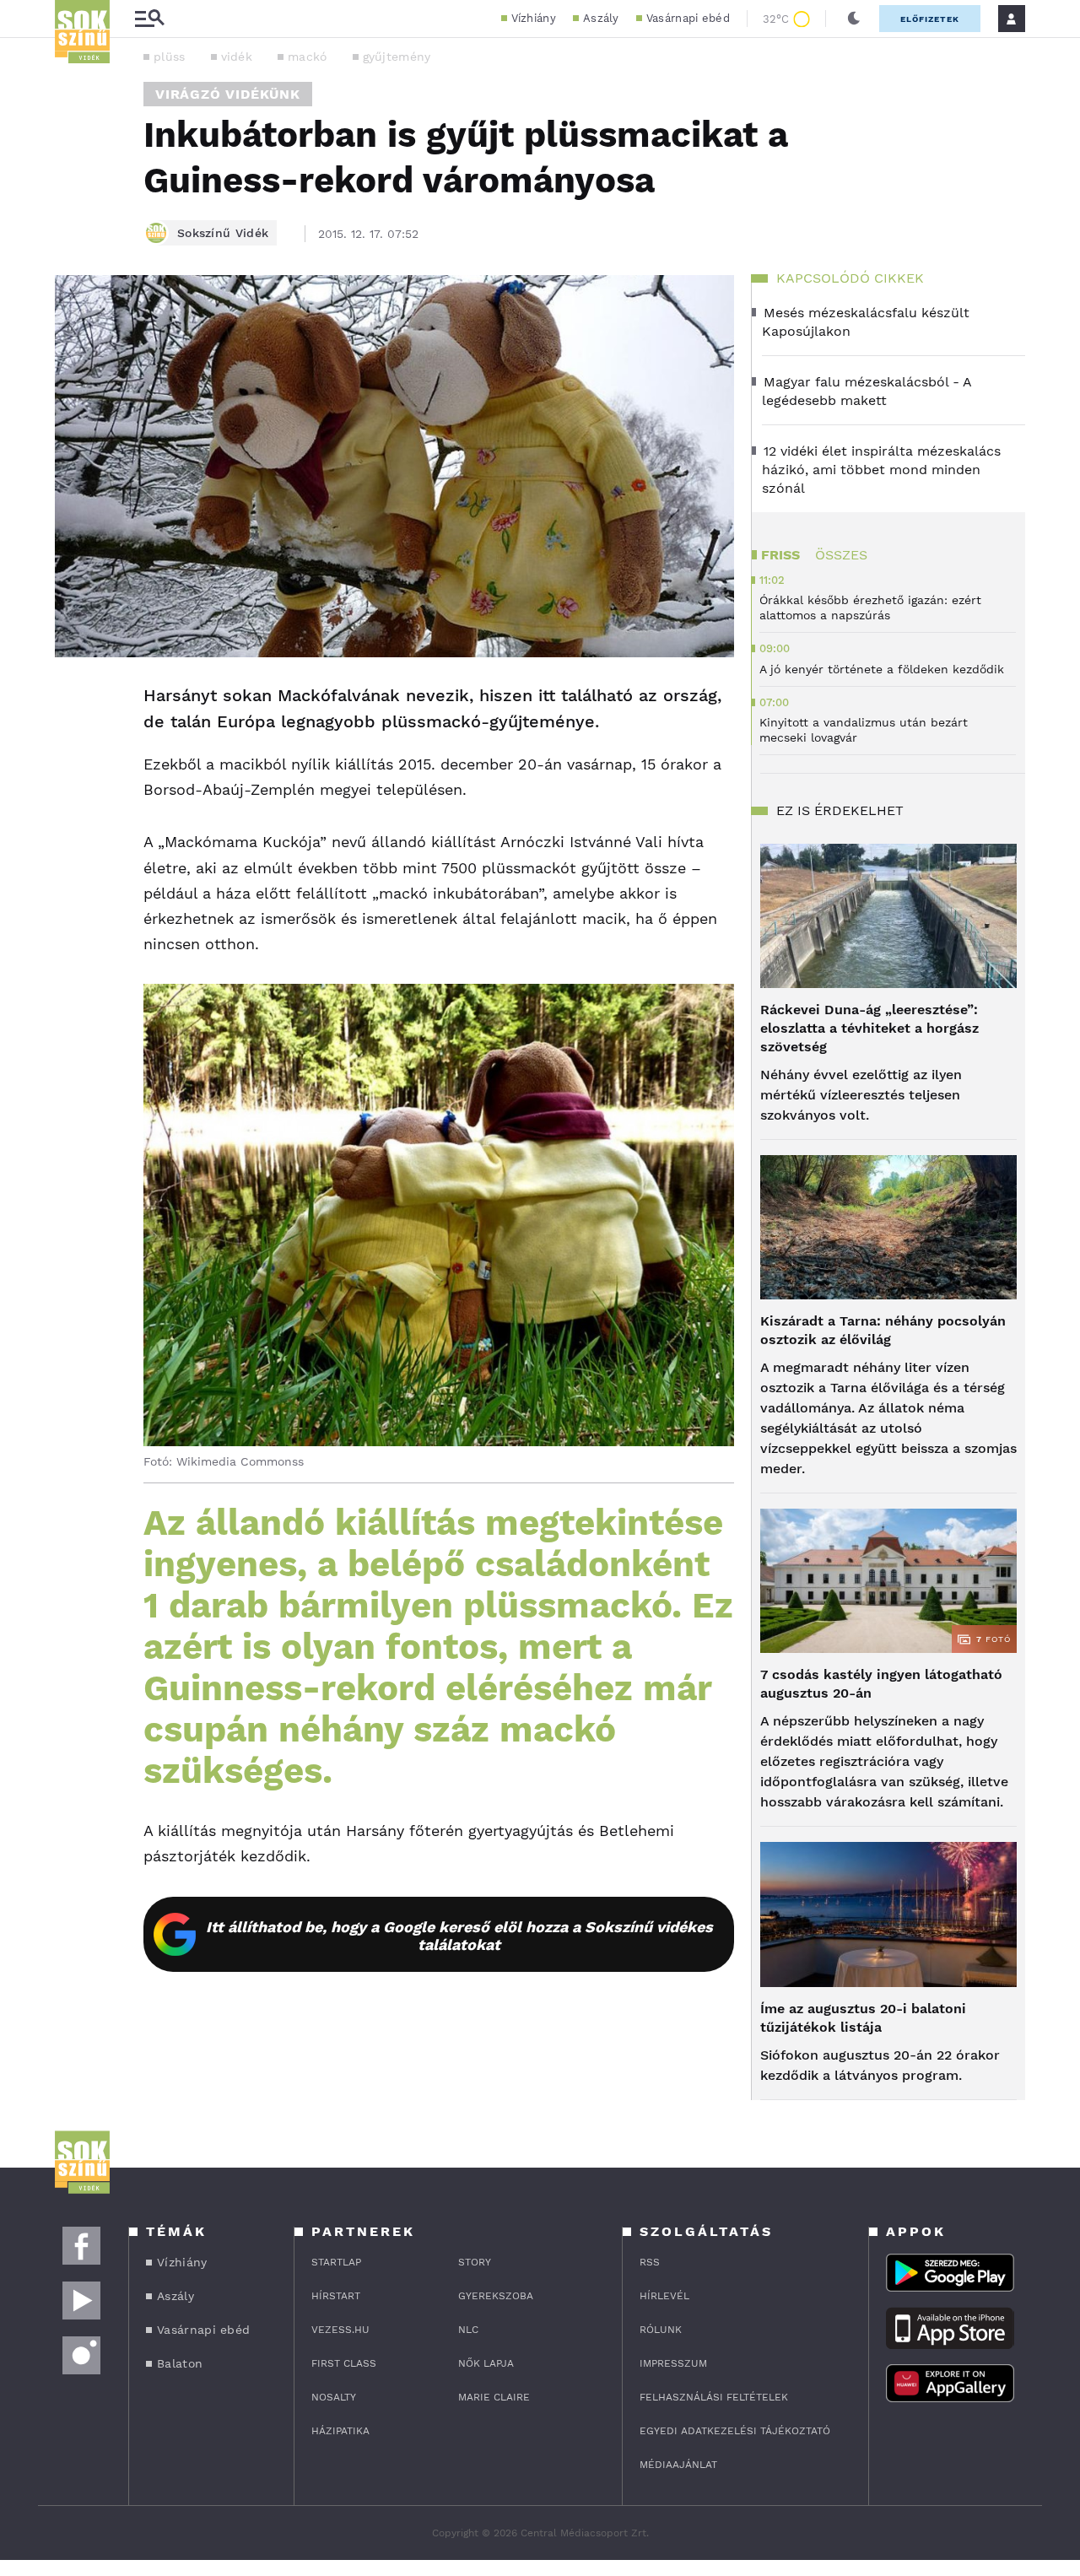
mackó (308, 57)
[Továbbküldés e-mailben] (73, 747)
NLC (468, 2330)
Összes (841, 555)
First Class (344, 2363)
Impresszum (673, 2363)
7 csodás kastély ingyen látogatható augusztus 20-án (881, 1684)
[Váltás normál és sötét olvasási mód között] (854, 19)
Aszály (601, 18)
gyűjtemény (397, 57)
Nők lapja (486, 2363)
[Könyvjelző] (73, 797)
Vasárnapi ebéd (688, 18)
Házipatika (340, 2431)
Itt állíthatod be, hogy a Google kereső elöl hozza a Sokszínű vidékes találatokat (459, 1936)
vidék (237, 57)
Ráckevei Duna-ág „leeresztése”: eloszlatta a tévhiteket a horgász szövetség (869, 1028)
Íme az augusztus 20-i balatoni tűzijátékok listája (863, 2018)
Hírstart (336, 2296)
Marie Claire (494, 2397)
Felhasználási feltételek (714, 2397)
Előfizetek (930, 19)
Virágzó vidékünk (228, 94)
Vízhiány (534, 18)
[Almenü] (149, 19)
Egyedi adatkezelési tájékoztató (735, 2431)
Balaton (180, 2363)
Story (475, 2262)
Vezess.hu (340, 2330)
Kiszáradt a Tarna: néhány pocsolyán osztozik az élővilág (883, 1330)
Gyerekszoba (496, 2296)
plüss (170, 57)
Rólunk (661, 2330)
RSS (650, 2262)
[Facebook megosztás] (73, 701)
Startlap (336, 2262)
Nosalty (334, 2397)
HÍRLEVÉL (664, 2296)
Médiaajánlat (678, 2465)
